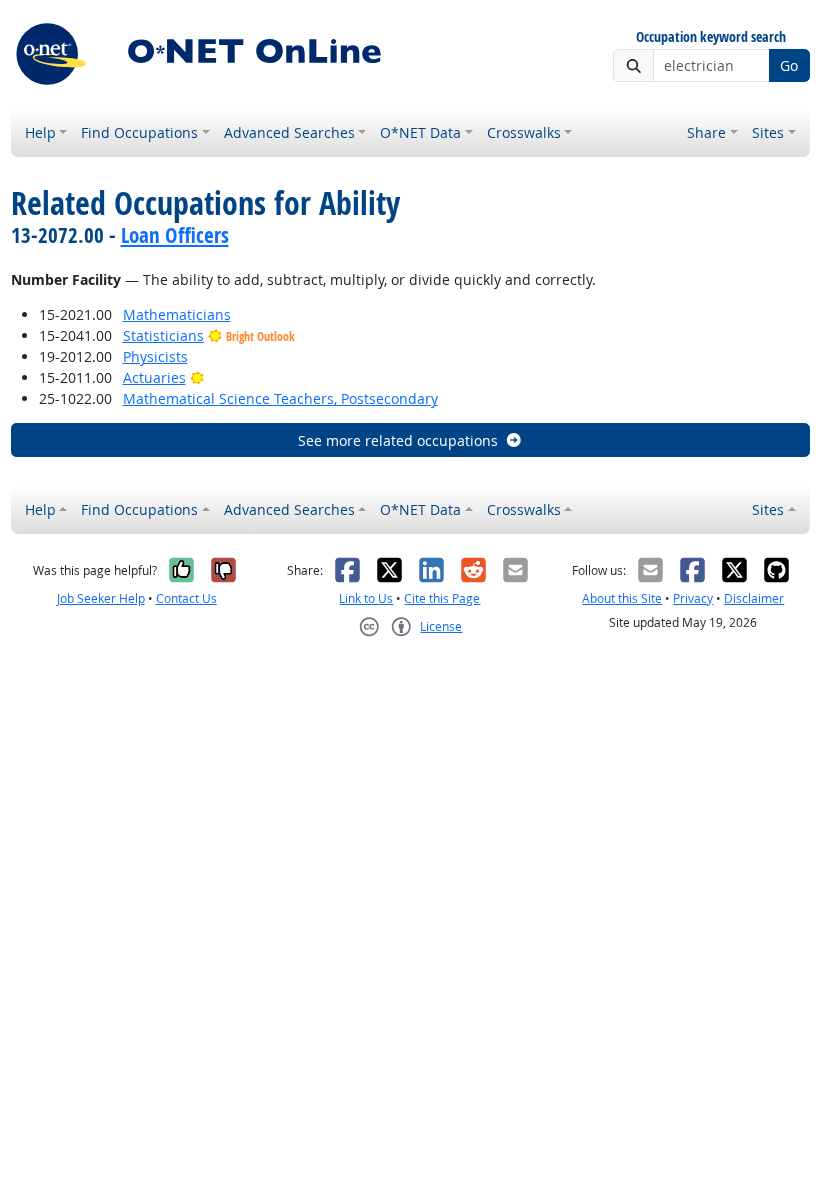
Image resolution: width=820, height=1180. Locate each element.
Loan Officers (175, 235)
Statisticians (163, 335)
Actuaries (154, 377)
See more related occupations (398, 440)
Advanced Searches (289, 132)
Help (40, 132)
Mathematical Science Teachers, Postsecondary (280, 398)
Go (789, 65)
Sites (768, 132)
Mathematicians (177, 314)
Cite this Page (442, 598)
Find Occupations (139, 132)
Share (706, 132)
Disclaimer (754, 598)
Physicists (155, 356)
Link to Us (366, 598)
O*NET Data (420, 132)
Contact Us (186, 598)
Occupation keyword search (711, 37)
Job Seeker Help (101, 598)
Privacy (693, 598)
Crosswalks (524, 132)
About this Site (622, 598)
